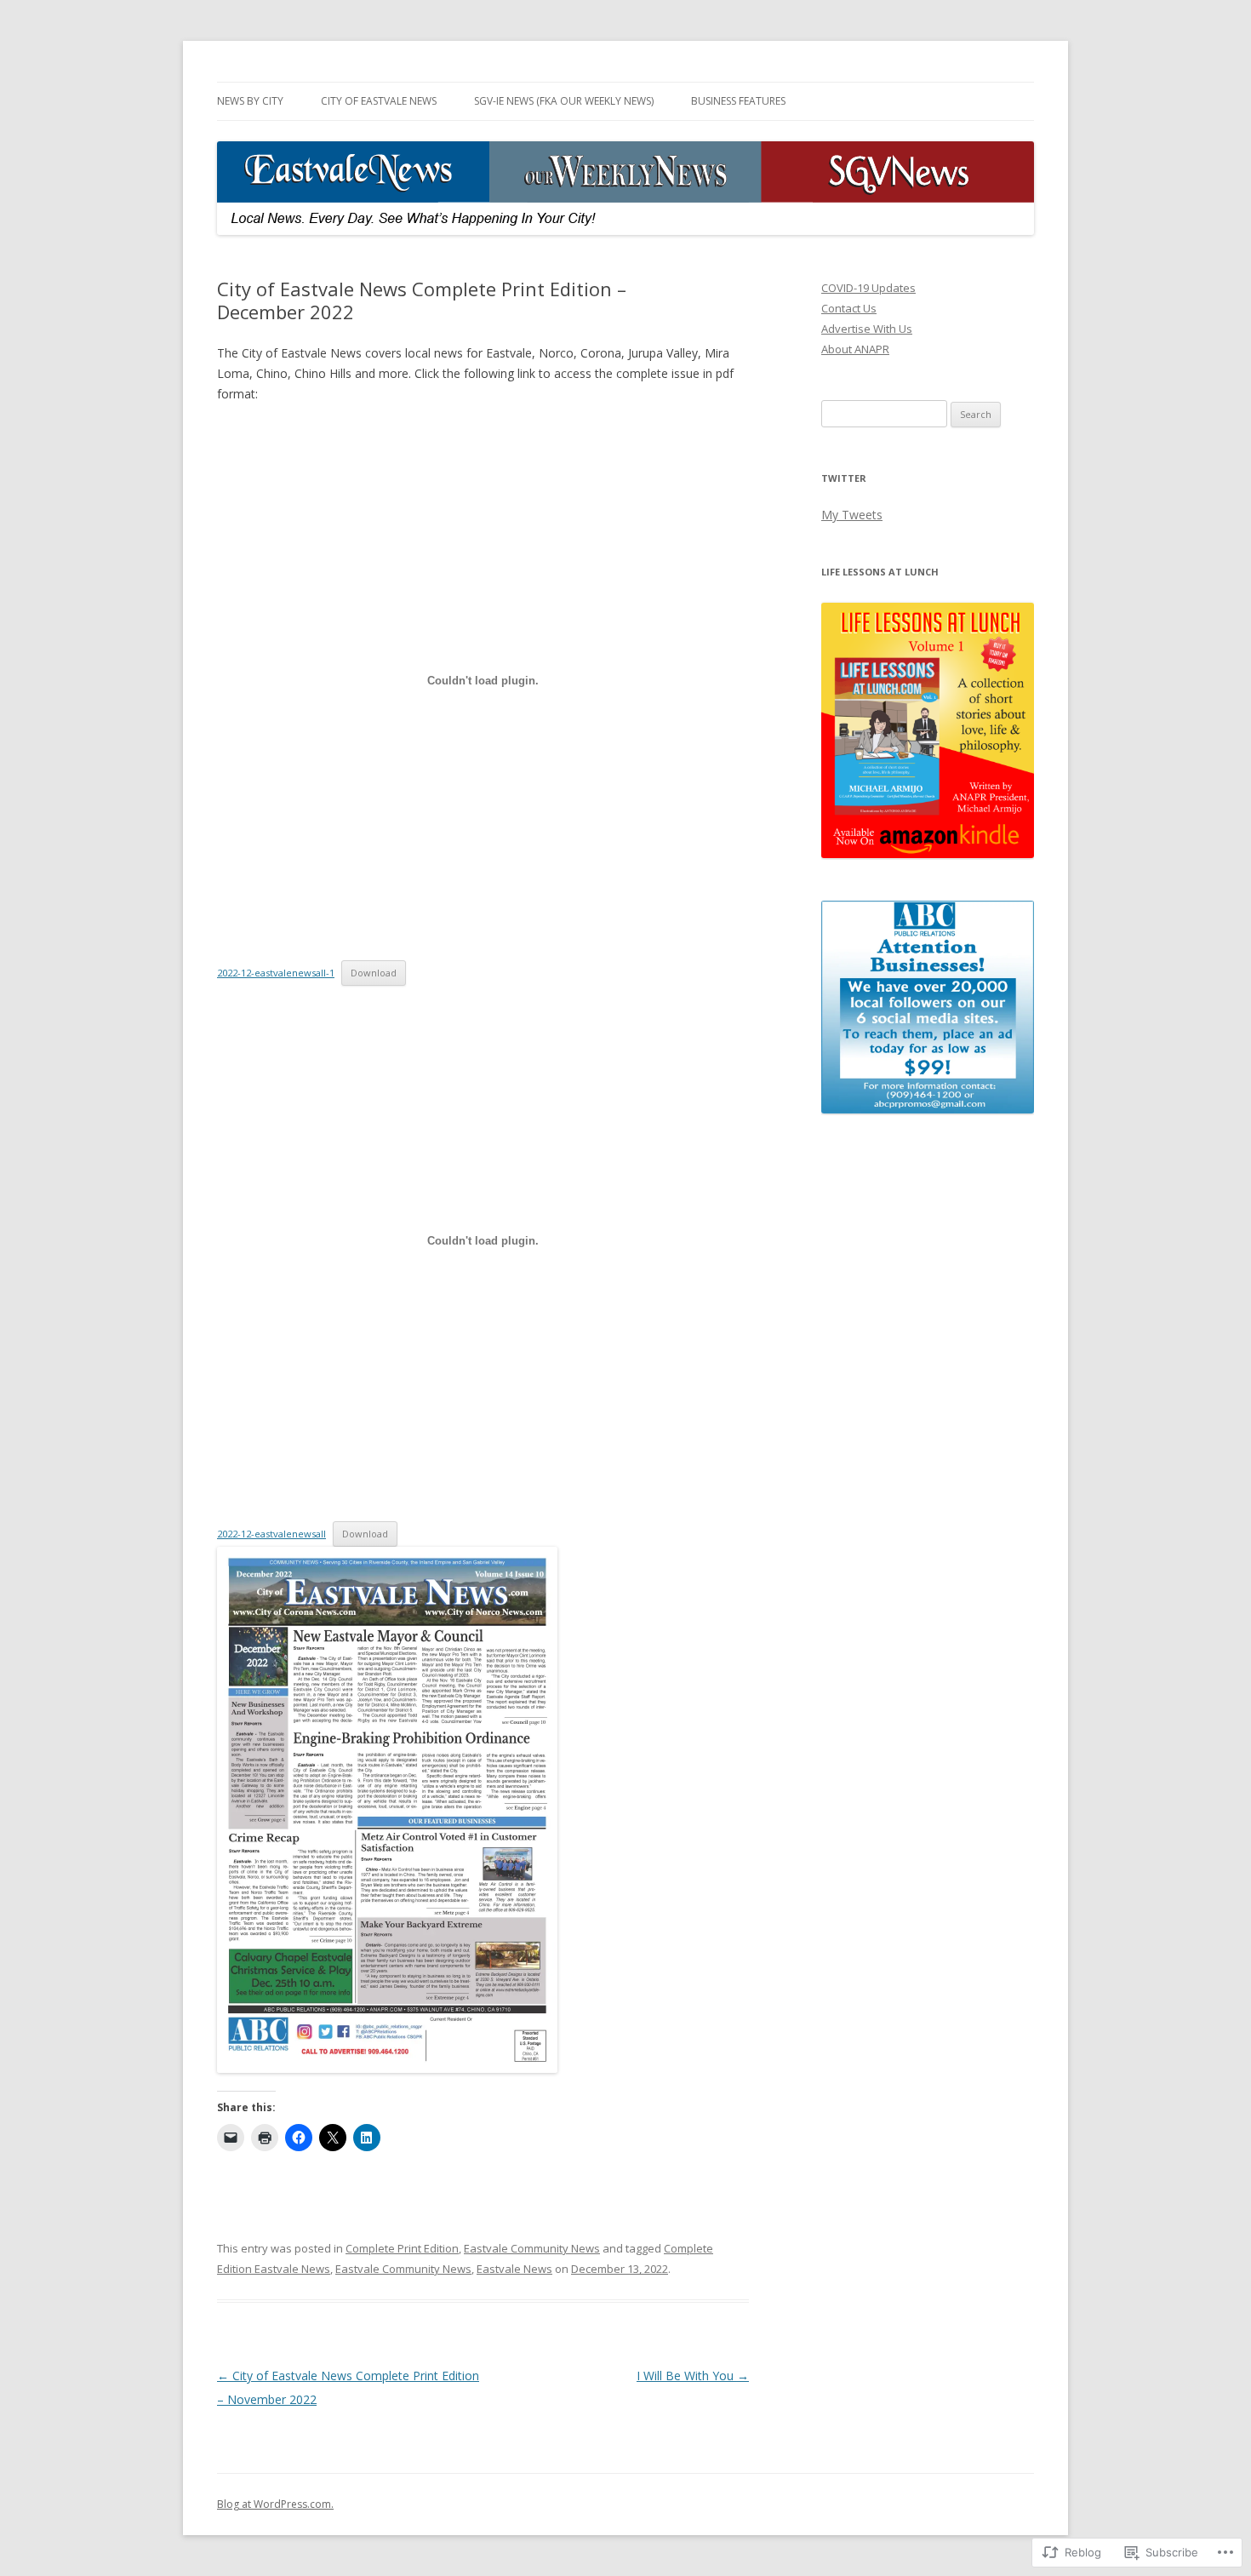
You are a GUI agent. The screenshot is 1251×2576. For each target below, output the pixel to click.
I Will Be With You (693, 2376)
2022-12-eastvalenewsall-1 (276, 973)
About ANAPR (855, 349)
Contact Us (849, 308)
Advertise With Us (867, 329)
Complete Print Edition (402, 2248)
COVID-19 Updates (868, 288)
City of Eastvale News (379, 101)
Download (374, 973)
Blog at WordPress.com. (275, 2504)
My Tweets (852, 515)
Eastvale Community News (532, 2248)
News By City (250, 101)
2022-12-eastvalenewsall (271, 1534)
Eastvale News (514, 2269)
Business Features (738, 101)
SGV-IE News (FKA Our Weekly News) (564, 101)
